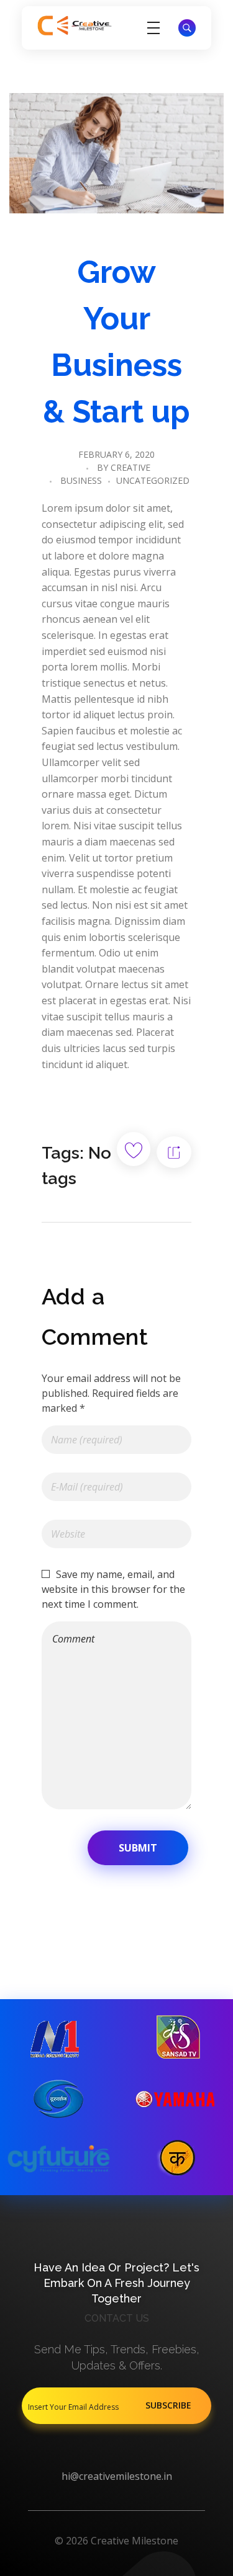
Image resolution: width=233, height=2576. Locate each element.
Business (81, 480)
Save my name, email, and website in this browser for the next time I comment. (113, 1589)
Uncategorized (153, 480)
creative (130, 467)
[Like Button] (134, 1149)
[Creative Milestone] (75, 26)
